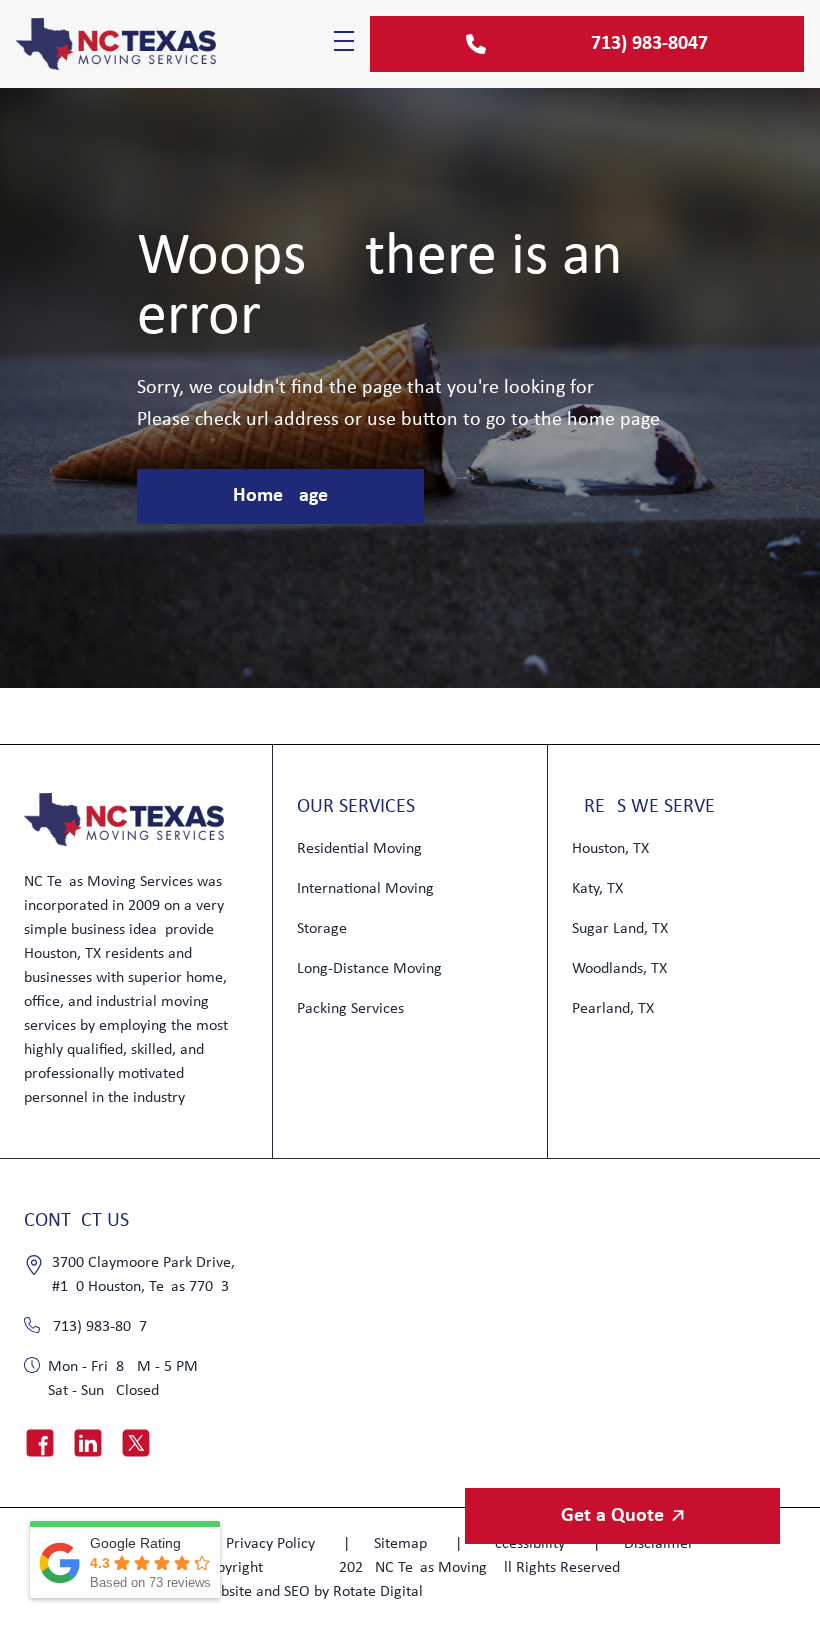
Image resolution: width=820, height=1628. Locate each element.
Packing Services (350, 1009)
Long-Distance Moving (369, 969)
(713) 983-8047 (97, 1327)
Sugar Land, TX (620, 929)
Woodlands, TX (619, 969)
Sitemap (402, 1544)
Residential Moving (359, 849)
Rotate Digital (378, 1592)
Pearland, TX (613, 1009)
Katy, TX (597, 889)
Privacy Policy (272, 1544)
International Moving (365, 889)
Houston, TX (610, 849)
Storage (322, 929)
